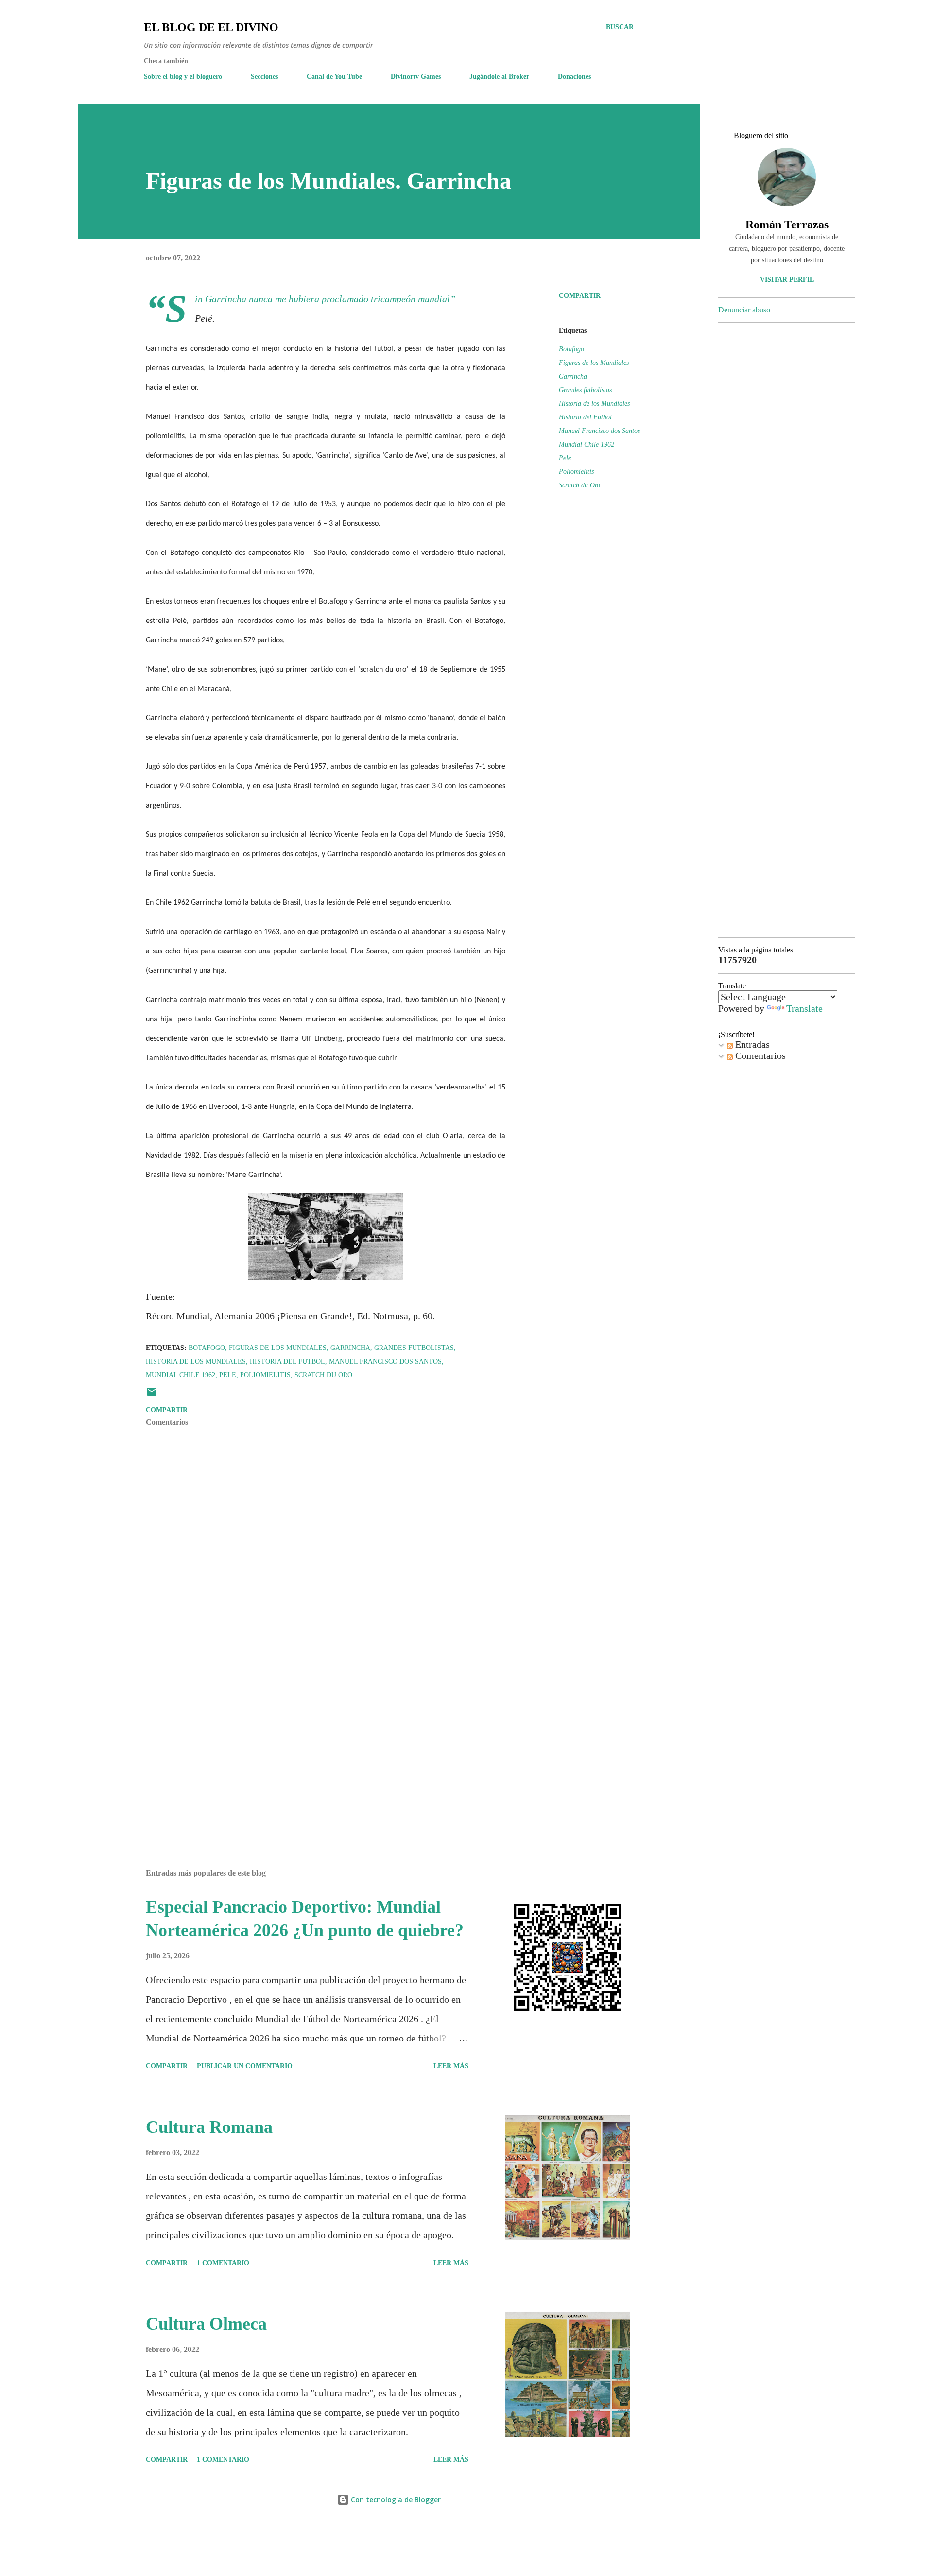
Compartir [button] (580, 296)
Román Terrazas (787, 225)
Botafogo (571, 349)
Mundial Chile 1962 (587, 444)
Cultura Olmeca (206, 2324)
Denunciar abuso (744, 310)
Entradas (751, 1044)
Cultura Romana (209, 2127)
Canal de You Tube (334, 77)
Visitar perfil (787, 280)
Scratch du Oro (579, 485)
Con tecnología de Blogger (395, 2499)
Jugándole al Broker (499, 77)
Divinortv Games (416, 77)
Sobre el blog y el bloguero (183, 77)
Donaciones (574, 77)
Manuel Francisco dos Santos (599, 431)
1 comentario (223, 2263)
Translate (804, 1008)
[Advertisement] (310, 1748)
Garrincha (573, 376)
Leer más (451, 2066)
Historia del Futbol (585, 417)
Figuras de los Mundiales (594, 363)
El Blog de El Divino (211, 27)
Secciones (264, 77)
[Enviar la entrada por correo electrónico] (152, 1395)
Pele (565, 458)
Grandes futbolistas (585, 390)
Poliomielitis (576, 472)
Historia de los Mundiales (594, 404)
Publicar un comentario (245, 2066)
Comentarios (759, 1055)
